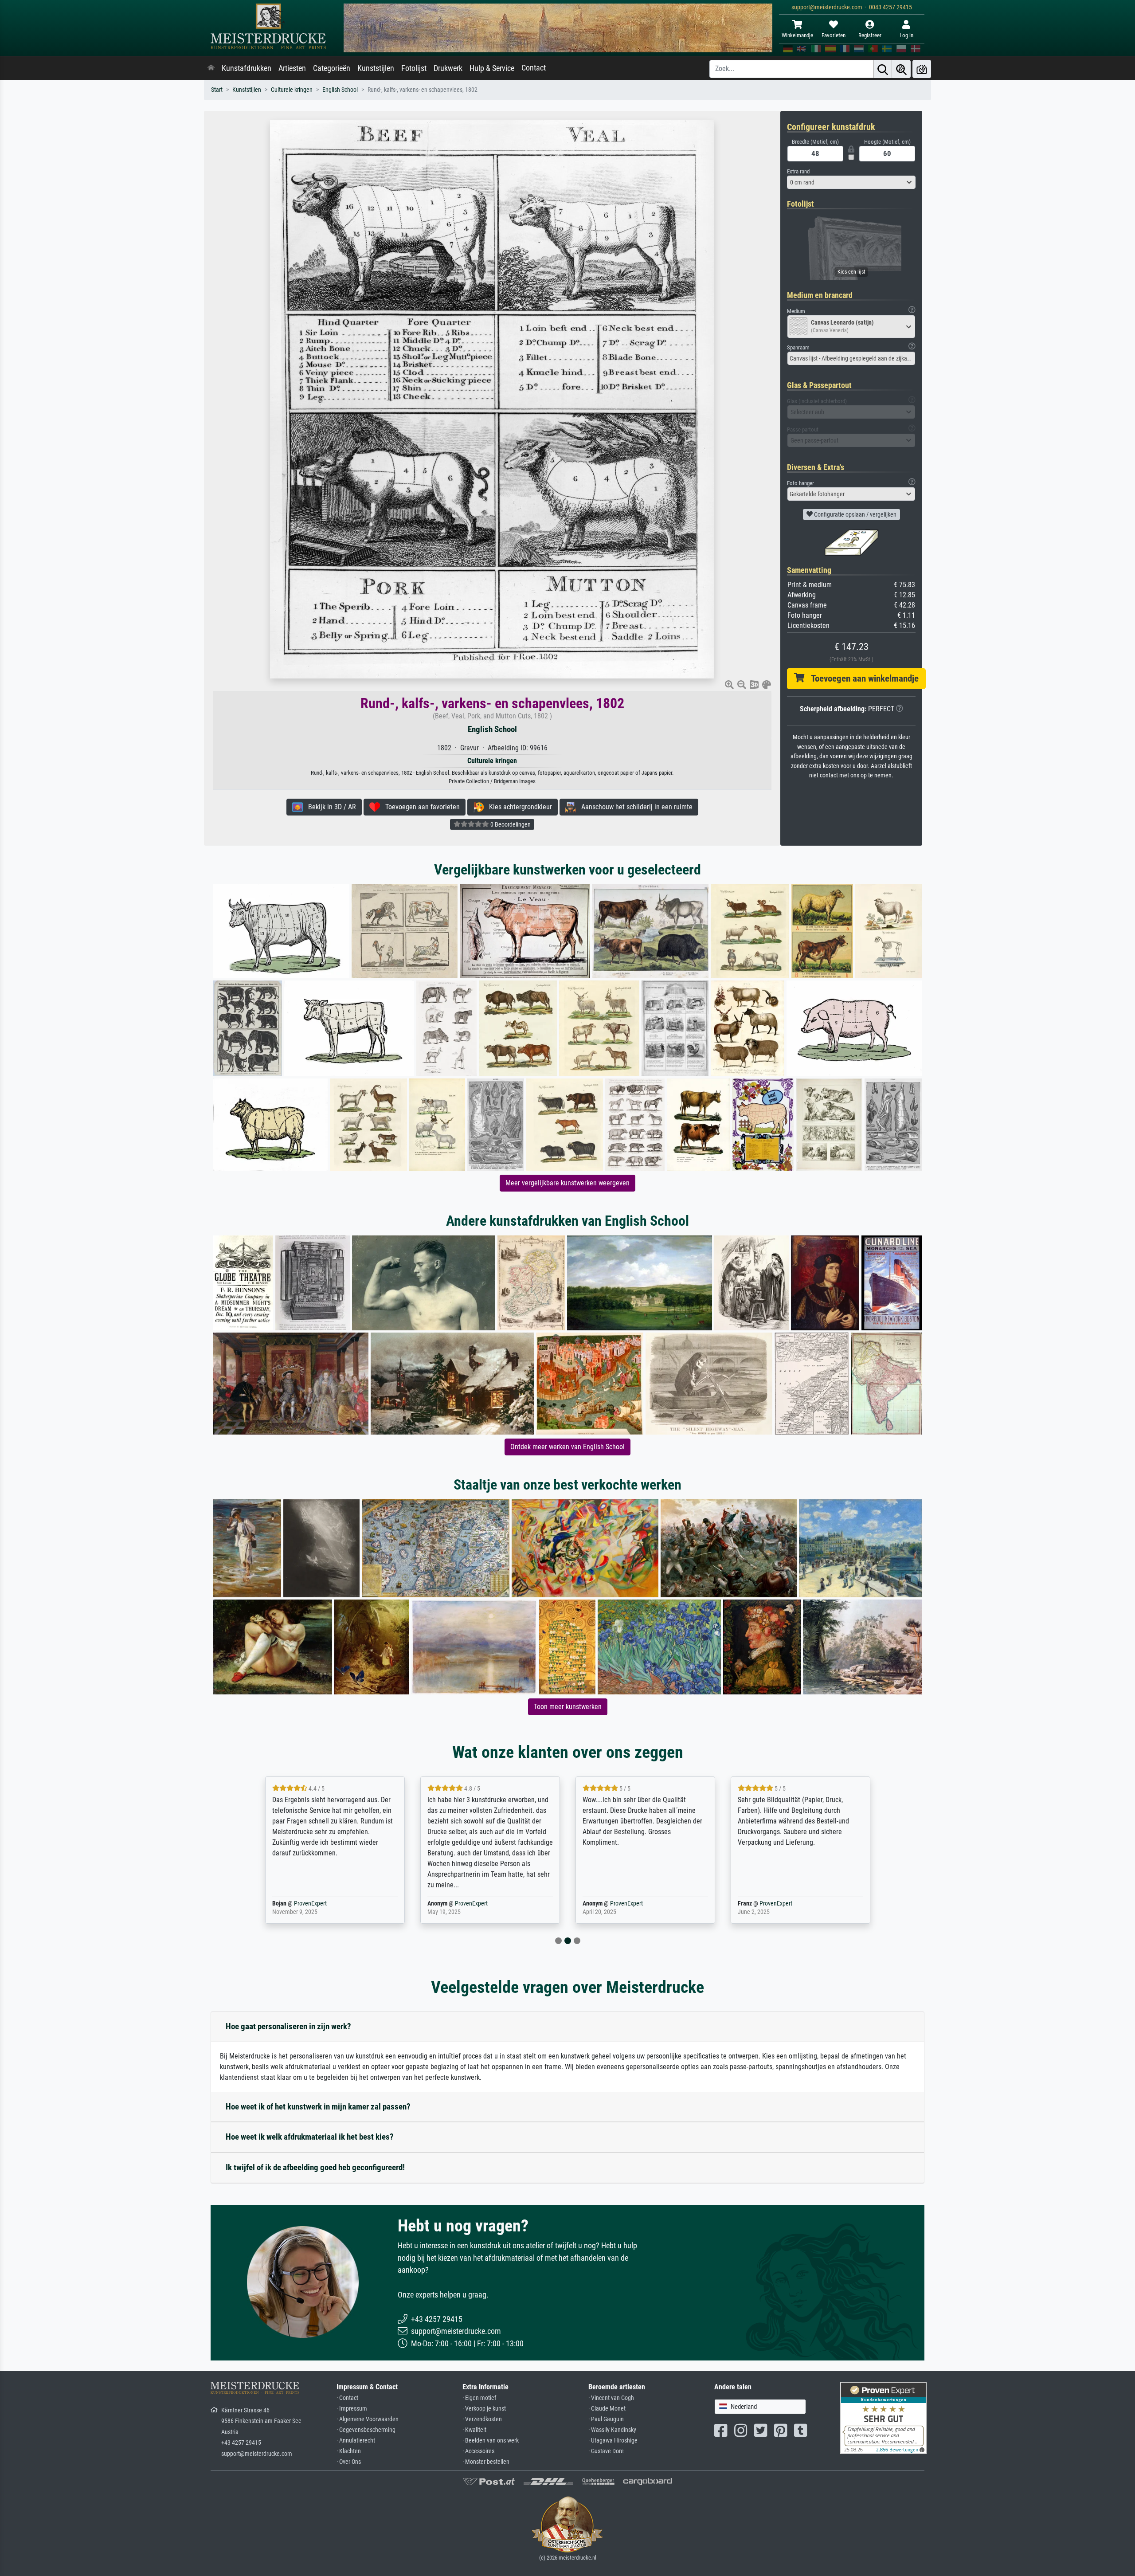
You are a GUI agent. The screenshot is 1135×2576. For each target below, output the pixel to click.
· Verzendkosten (482, 2419)
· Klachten (349, 2451)
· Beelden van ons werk (491, 2441)
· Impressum (352, 2409)
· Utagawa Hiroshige (613, 2441)
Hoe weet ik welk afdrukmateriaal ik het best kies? (310, 2137)
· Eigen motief (479, 2398)
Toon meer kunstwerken (568, 1707)
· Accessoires (478, 2451)
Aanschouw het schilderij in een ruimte (634, 807)
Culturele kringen (292, 90)
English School (340, 90)
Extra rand (798, 171)
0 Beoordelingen (510, 824)
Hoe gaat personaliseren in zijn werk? (288, 2026)
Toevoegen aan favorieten (420, 807)
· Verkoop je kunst (484, 2409)
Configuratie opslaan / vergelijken (855, 514)
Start (217, 90)
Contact (534, 68)
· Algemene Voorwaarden (368, 2419)
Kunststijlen (376, 68)
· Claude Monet (607, 2409)
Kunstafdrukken (247, 68)
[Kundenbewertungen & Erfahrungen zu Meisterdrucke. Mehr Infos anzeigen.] (883, 2417)
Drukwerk (448, 68)
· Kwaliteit (474, 2430)
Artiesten (292, 68)
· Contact (347, 2398)
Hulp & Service (492, 68)
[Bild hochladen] (922, 69)
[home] (211, 68)
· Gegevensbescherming (366, 2430)
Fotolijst (414, 68)
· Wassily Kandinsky (612, 2430)
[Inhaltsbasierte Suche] (901, 69)
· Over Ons (349, 2462)
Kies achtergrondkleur (518, 807)
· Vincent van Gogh (611, 2398)
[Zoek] (883, 69)
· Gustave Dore (606, 2451)
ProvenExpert (316, 1904)
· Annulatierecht (356, 2441)
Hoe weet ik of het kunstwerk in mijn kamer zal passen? (318, 2107)
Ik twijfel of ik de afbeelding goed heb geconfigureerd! (315, 2167)
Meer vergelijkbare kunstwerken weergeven (567, 1183)
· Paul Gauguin (606, 2419)
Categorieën (332, 68)
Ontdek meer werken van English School (567, 1447)
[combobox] (851, 182)
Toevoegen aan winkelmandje (861, 678)
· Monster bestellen (486, 2462)
